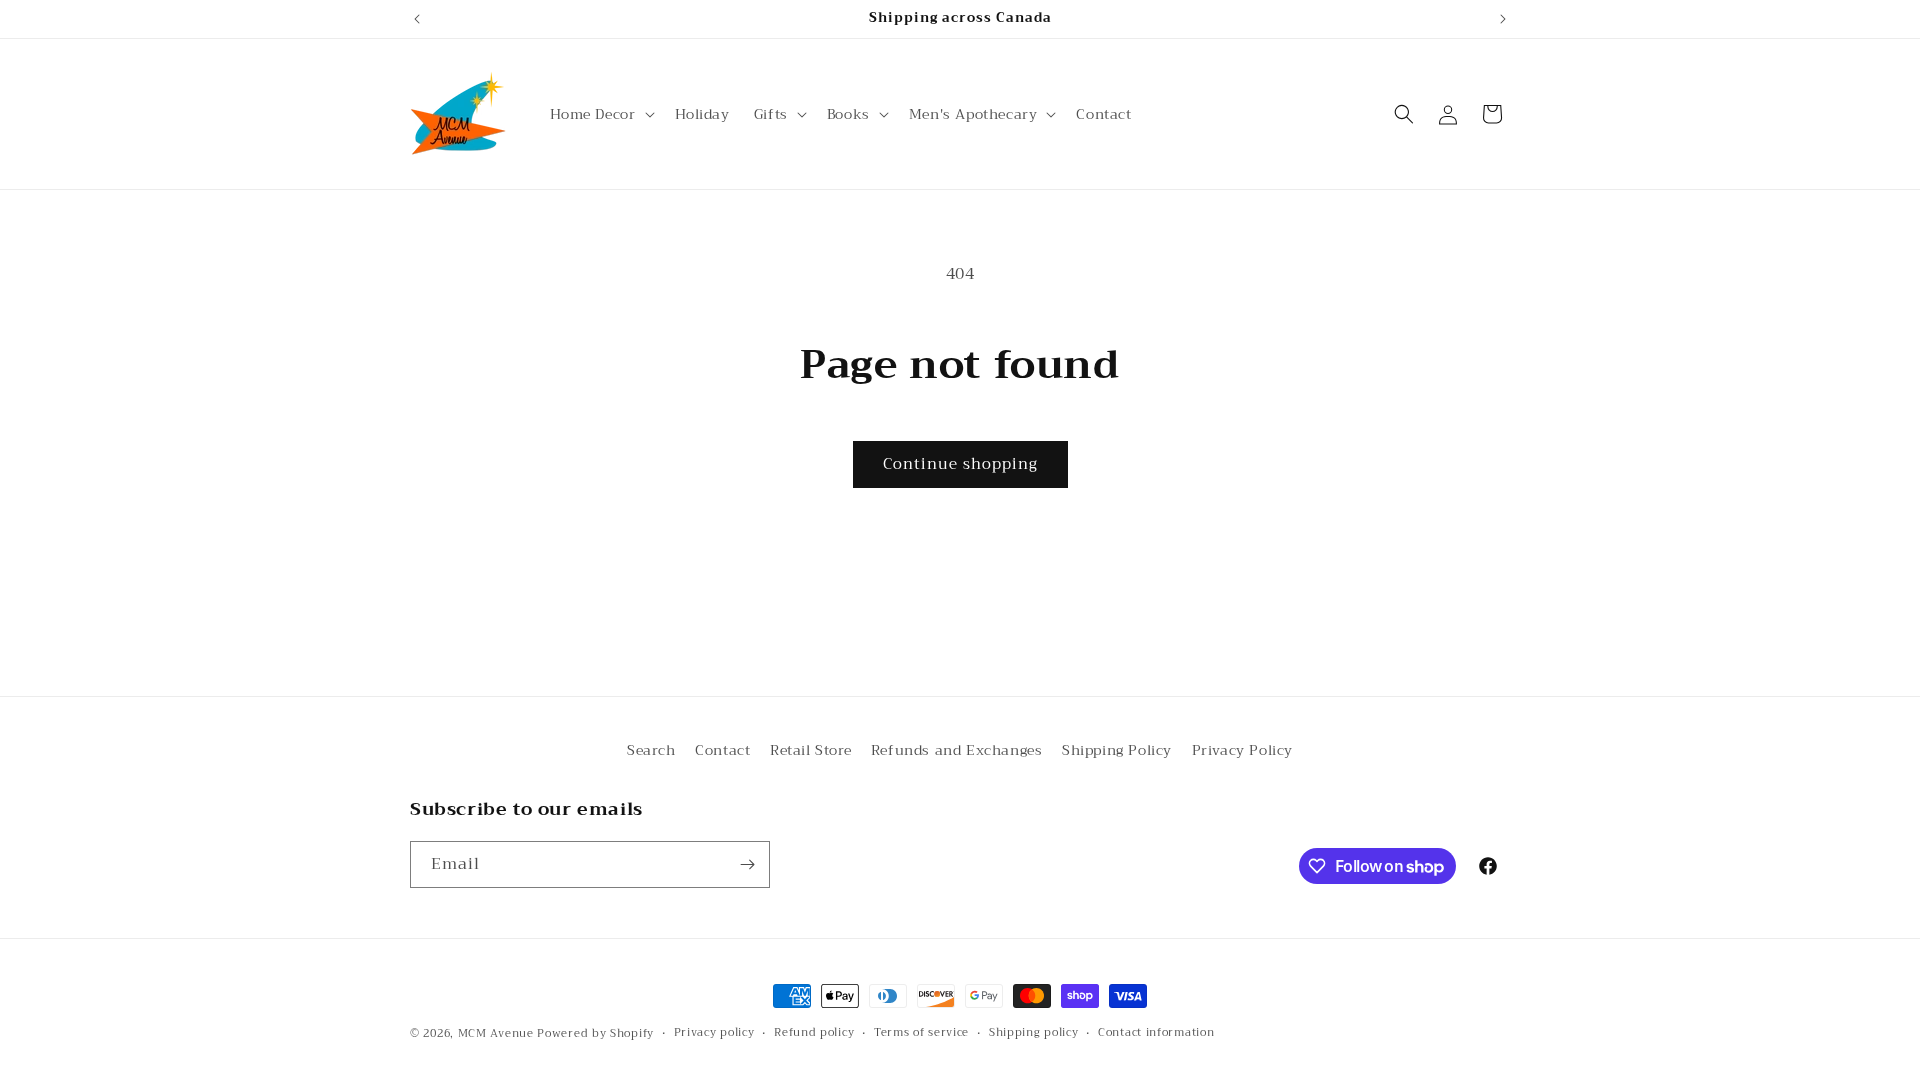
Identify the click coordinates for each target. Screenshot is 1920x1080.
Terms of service (921, 1033)
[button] (600, 114)
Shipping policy (1034, 1033)
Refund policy (814, 1033)
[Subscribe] (747, 864)
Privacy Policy (1242, 750)
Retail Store (810, 750)
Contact (722, 750)
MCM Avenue (496, 1033)
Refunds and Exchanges (957, 750)
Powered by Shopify (595, 1033)
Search (651, 750)
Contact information (1156, 1033)
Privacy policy (714, 1033)
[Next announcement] (1503, 19)
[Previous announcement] (417, 19)
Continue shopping (960, 464)
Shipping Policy (1117, 750)
